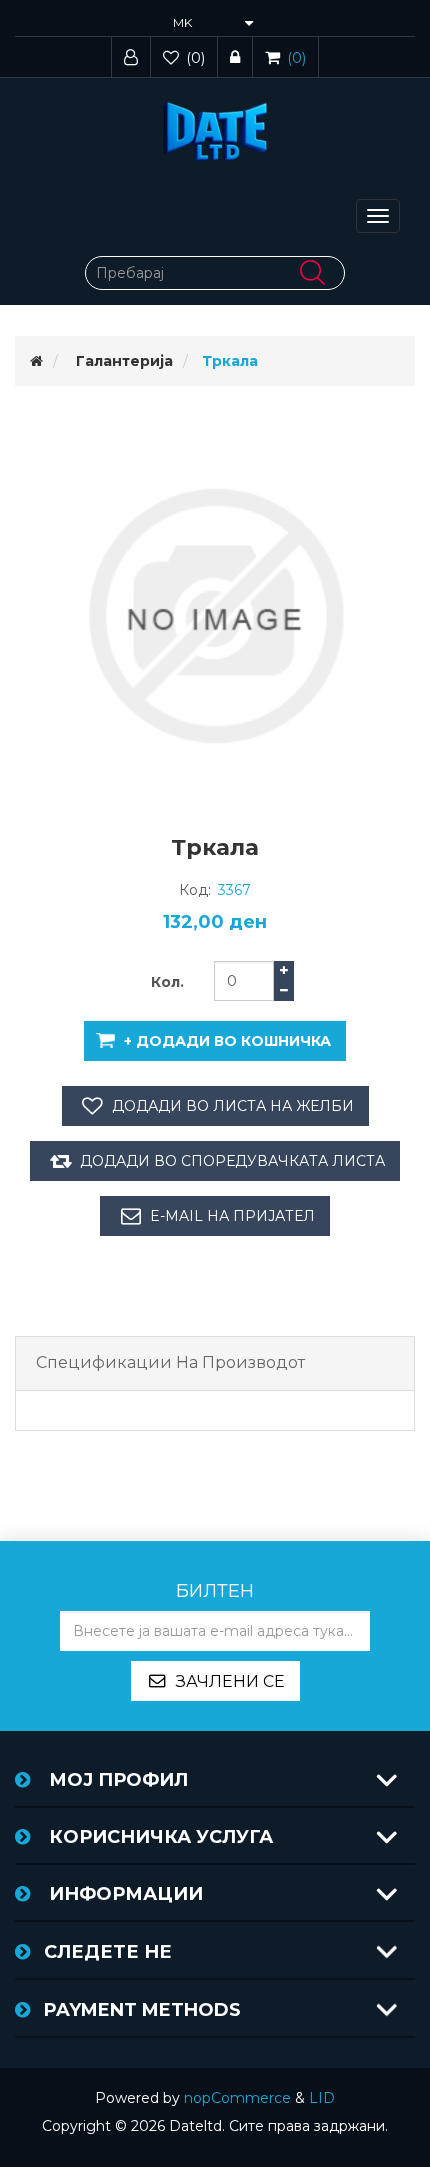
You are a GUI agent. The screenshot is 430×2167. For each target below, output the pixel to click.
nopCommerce (237, 2098)
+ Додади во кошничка (227, 1041)
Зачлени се (230, 1681)
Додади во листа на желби (233, 1106)
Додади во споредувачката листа (232, 1161)
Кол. (167, 982)
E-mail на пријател (232, 1216)
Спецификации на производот (170, 1362)
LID (322, 2098)
